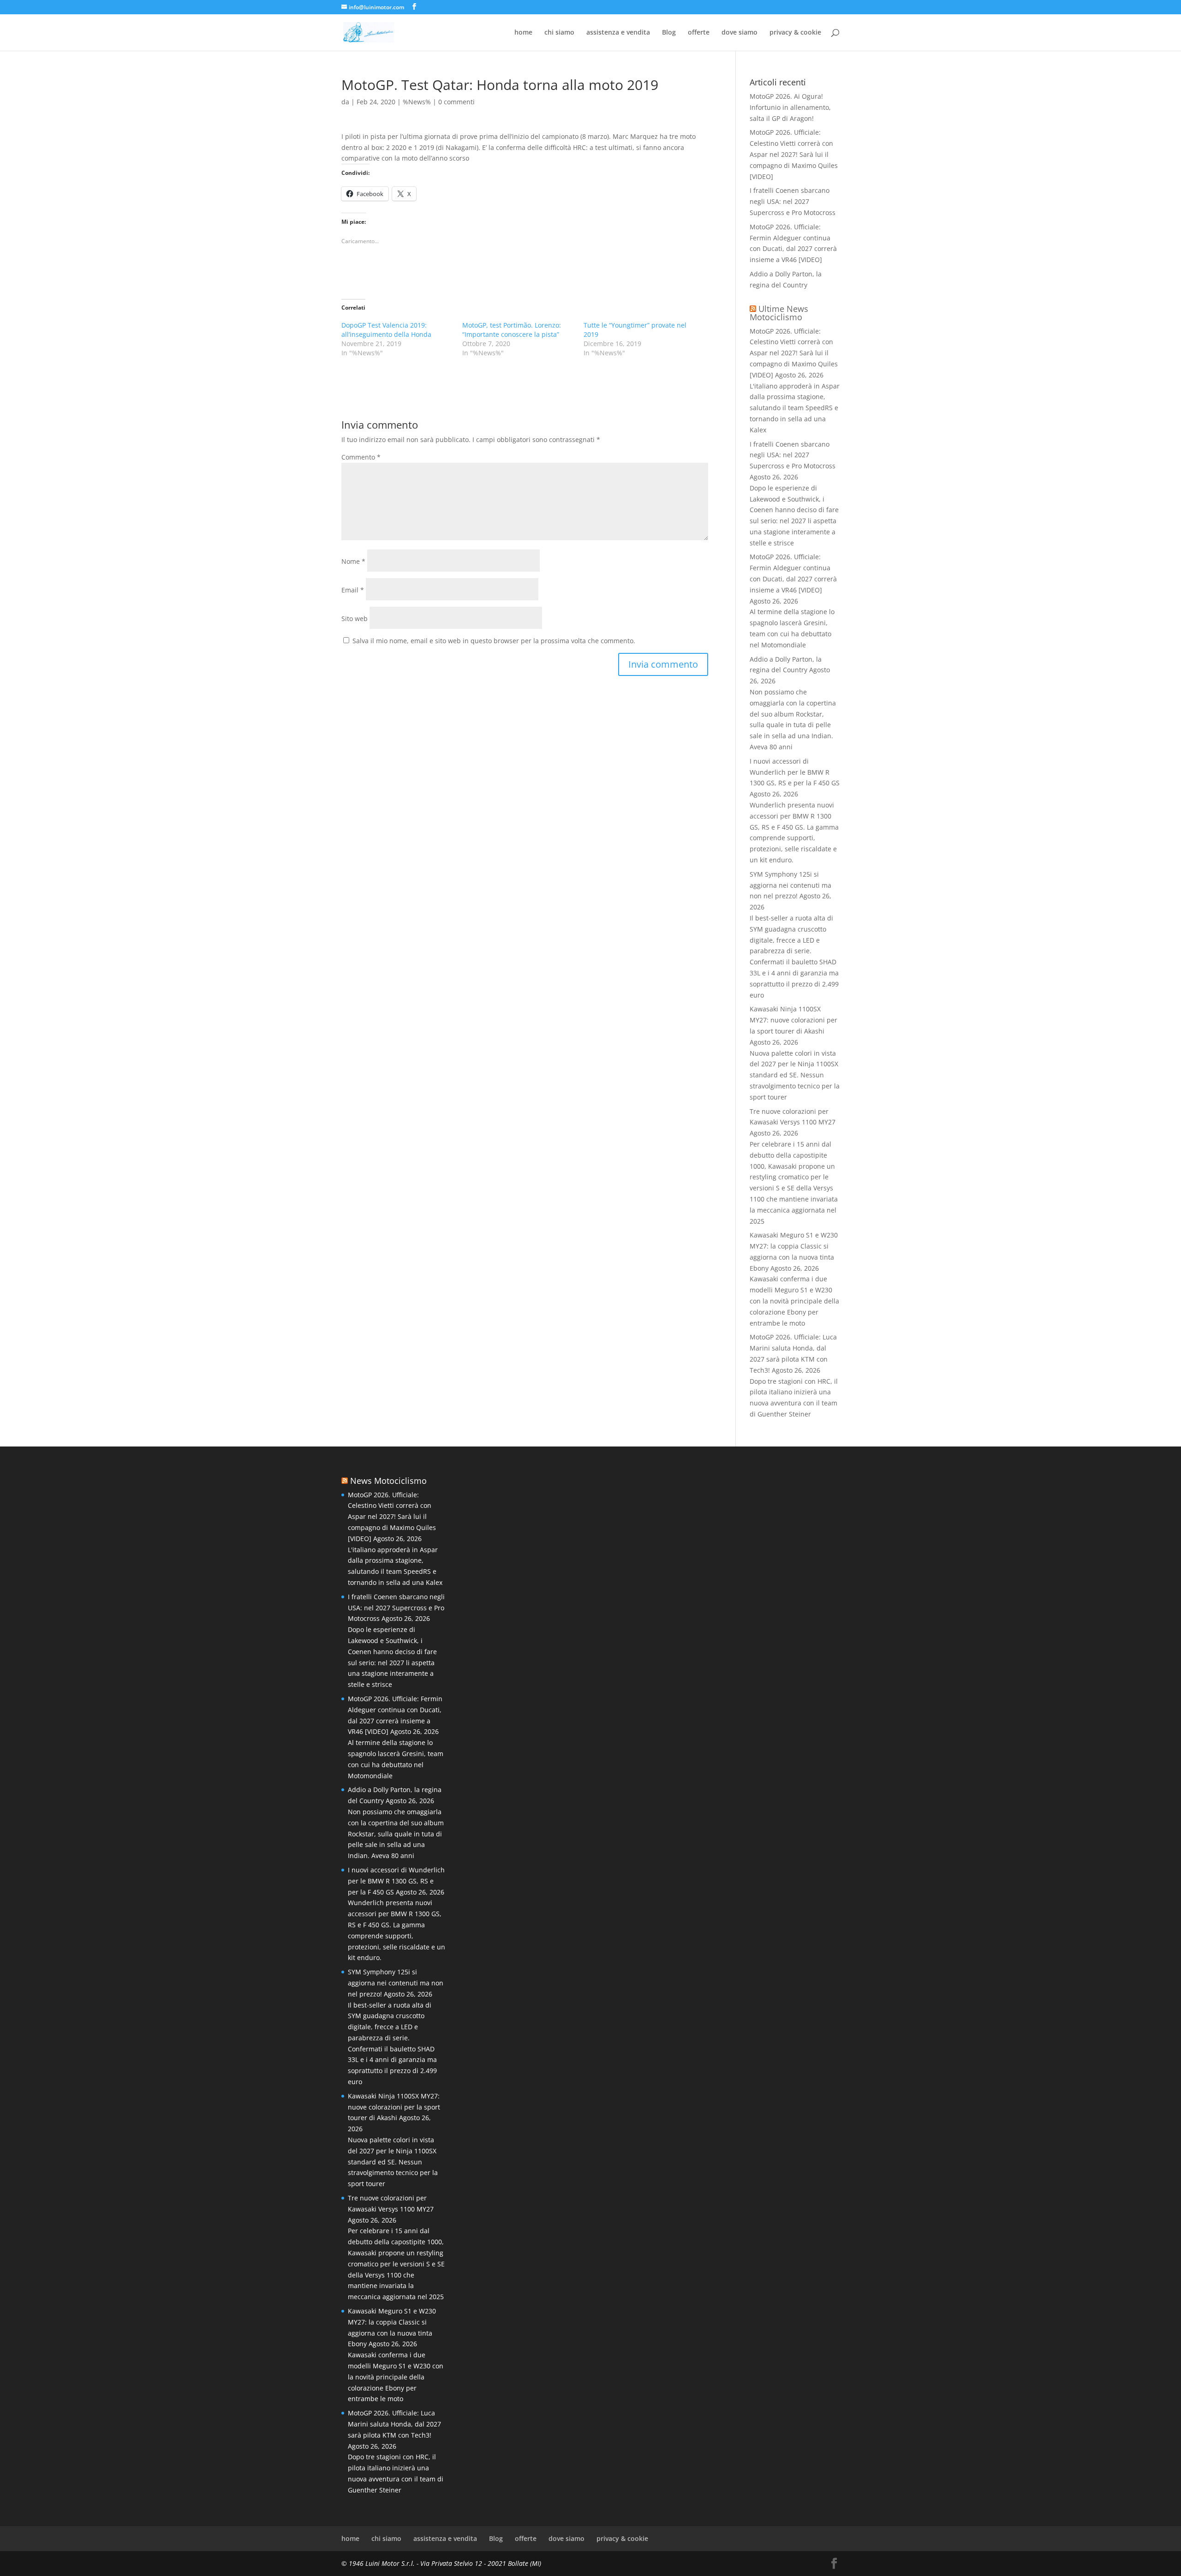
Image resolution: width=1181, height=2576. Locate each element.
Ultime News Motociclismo (779, 313)
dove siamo (740, 33)
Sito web (355, 619)
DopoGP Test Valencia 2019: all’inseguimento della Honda (386, 330)
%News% (417, 102)
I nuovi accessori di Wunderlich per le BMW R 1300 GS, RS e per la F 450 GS (795, 772)
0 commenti (456, 102)
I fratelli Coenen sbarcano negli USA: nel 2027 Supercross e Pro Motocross (793, 201)
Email (353, 590)
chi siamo (559, 33)
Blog (669, 33)
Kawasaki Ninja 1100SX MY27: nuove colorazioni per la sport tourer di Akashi (793, 1020)
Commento (361, 457)
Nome (353, 561)
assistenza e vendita (618, 33)
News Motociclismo (388, 1481)
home (523, 33)
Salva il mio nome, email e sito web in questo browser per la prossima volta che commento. (494, 641)
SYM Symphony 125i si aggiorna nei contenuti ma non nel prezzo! (790, 885)
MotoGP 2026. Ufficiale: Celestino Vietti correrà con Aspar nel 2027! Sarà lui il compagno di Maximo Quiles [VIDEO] (794, 154)
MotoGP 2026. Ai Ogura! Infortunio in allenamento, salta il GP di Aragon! (790, 107)
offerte (699, 33)
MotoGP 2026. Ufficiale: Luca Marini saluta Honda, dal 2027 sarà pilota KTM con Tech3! (394, 2424)
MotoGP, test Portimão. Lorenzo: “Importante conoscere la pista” (512, 330)
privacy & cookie (795, 33)
